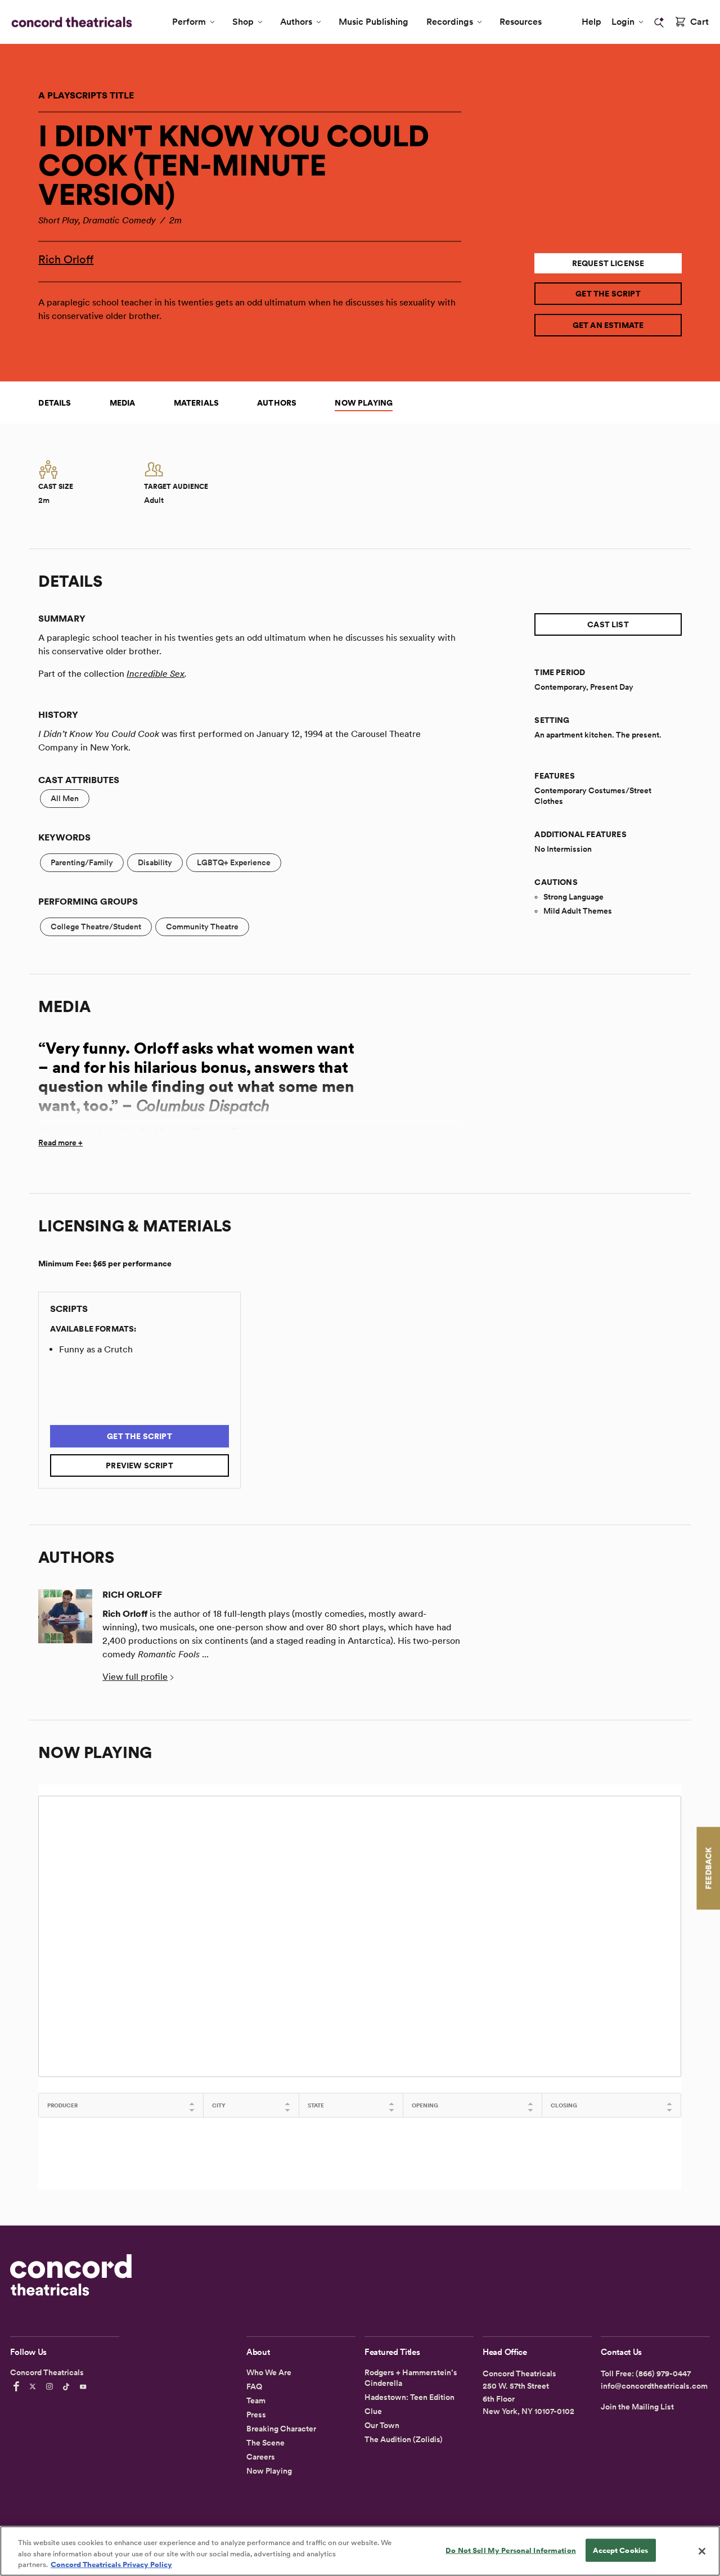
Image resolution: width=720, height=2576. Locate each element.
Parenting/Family (82, 862)
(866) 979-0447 (663, 2373)
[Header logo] (69, 22)
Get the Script (608, 294)
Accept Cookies (620, 2550)
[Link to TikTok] (68, 2386)
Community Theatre (202, 927)
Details (55, 403)
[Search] (659, 23)
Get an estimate (608, 325)
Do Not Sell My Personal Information (511, 2550)
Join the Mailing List (637, 2407)
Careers (261, 2457)
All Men (65, 798)
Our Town (382, 2425)
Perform (189, 22)
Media (123, 403)
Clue (373, 2411)
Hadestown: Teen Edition (409, 2397)
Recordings (450, 22)
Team (256, 2400)
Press (256, 2415)
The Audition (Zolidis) (404, 2439)
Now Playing (364, 403)
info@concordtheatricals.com (654, 2386)
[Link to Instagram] (51, 2386)
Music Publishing (373, 22)
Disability (155, 862)
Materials (197, 403)
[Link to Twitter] (34, 2386)
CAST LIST (608, 624)
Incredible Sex (156, 674)
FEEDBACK (708, 1868)
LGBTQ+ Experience (234, 862)
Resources (521, 22)
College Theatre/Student (96, 927)
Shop (243, 22)
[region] (360, 2551)
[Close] (702, 2551)
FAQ (254, 2386)
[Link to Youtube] (85, 2386)
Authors (296, 22)
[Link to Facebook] (18, 2386)
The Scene (265, 2443)
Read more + (60, 1143)
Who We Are (269, 2372)
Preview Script (139, 1465)
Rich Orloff (66, 259)
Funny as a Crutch (96, 1349)
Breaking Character (281, 2429)
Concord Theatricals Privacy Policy (111, 2564)
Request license (608, 263)
